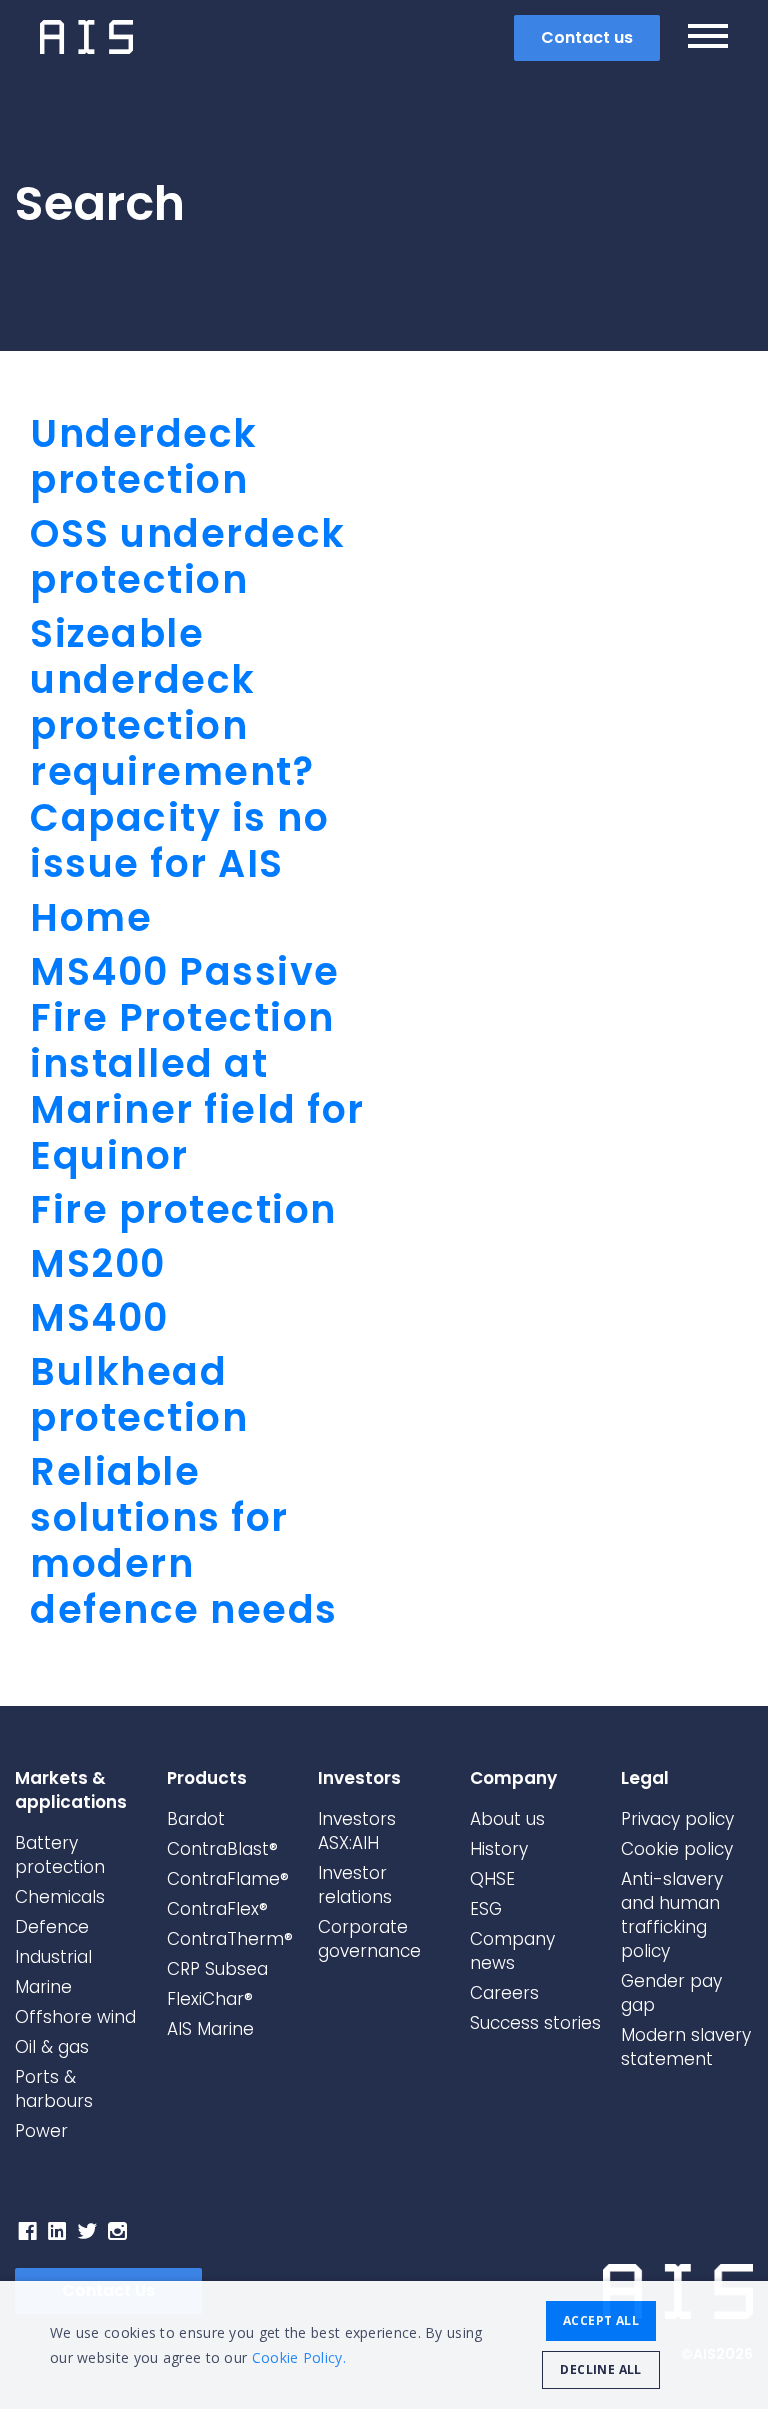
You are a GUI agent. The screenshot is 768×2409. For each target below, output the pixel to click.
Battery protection (60, 1855)
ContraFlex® (217, 1909)
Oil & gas (52, 2047)
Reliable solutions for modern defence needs (184, 1540)
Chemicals (60, 1897)
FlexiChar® (210, 1999)
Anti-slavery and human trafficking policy (672, 1915)
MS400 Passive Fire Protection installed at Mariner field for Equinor (197, 1063)
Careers (504, 1993)
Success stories (535, 2023)
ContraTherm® (230, 1939)
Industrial (53, 1957)
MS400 (99, 1317)
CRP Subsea (217, 1969)
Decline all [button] (600, 2369)
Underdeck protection (144, 456)
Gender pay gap (671, 1993)
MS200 (98, 1263)
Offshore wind (75, 2017)
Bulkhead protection (139, 1394)
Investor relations (355, 1885)
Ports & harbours (54, 2089)
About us (507, 1819)
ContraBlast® (222, 1849)
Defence (52, 1927)
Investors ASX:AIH (357, 1831)
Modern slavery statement (686, 2047)
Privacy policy (677, 1819)
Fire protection (183, 1209)
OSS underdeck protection (188, 556)
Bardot (196, 1819)
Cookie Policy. (299, 2357)
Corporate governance (369, 1939)
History (499, 1849)
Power (41, 2131)
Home (91, 917)
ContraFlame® (228, 1879)
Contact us (587, 37)
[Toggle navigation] (708, 39)
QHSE (492, 1879)
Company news (512, 1951)
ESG (486, 1909)
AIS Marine (210, 2029)
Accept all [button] (601, 2320)
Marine (43, 1987)
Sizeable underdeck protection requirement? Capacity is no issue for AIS (179, 748)
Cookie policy (677, 1849)
